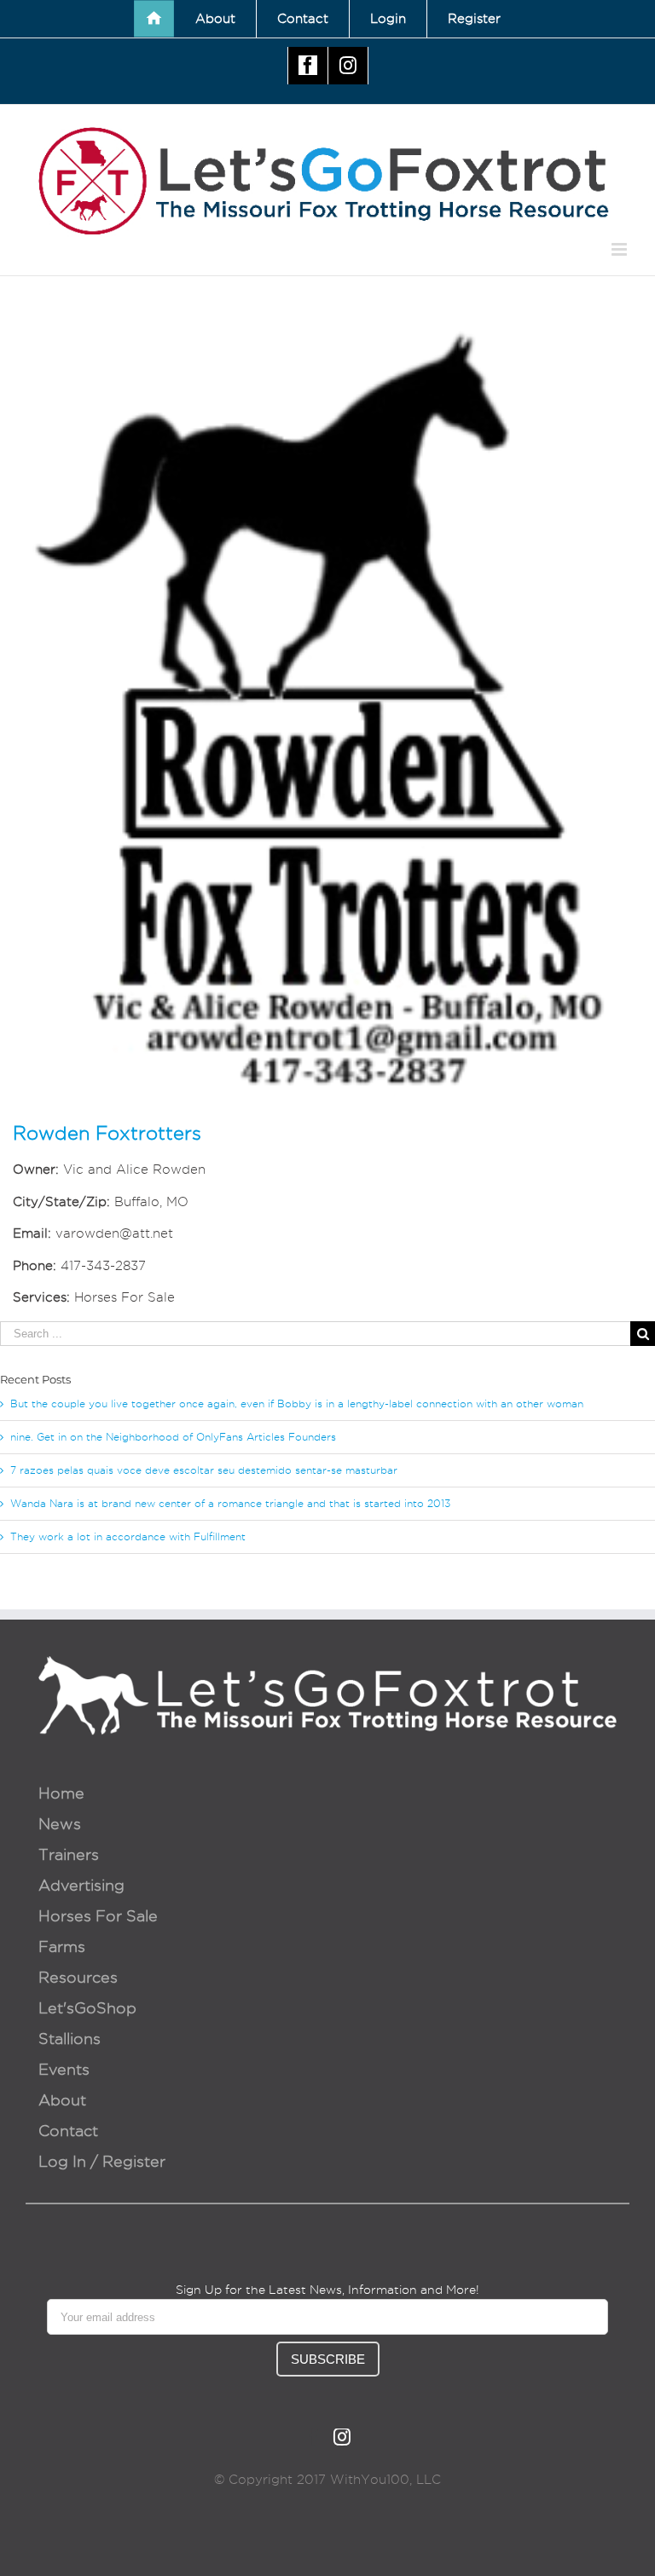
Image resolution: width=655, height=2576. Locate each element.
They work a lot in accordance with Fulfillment (128, 1536)
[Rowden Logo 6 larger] (327, 328)
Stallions (70, 2039)
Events (64, 2069)
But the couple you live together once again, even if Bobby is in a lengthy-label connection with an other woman (297, 1404)
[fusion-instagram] (342, 2437)
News (60, 1824)
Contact (68, 2131)
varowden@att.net (114, 1233)
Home (61, 1793)
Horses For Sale (98, 1916)
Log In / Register (102, 2161)
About (62, 2100)
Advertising (81, 1885)
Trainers (69, 1854)
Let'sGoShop (87, 2008)
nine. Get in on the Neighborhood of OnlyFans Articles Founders (173, 1437)
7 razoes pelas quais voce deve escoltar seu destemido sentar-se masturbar (204, 1470)
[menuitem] (154, 19)
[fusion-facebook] (314, 2437)
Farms (62, 1946)
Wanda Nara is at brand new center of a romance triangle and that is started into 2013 (230, 1503)
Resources (78, 1977)
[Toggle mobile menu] (620, 249)
